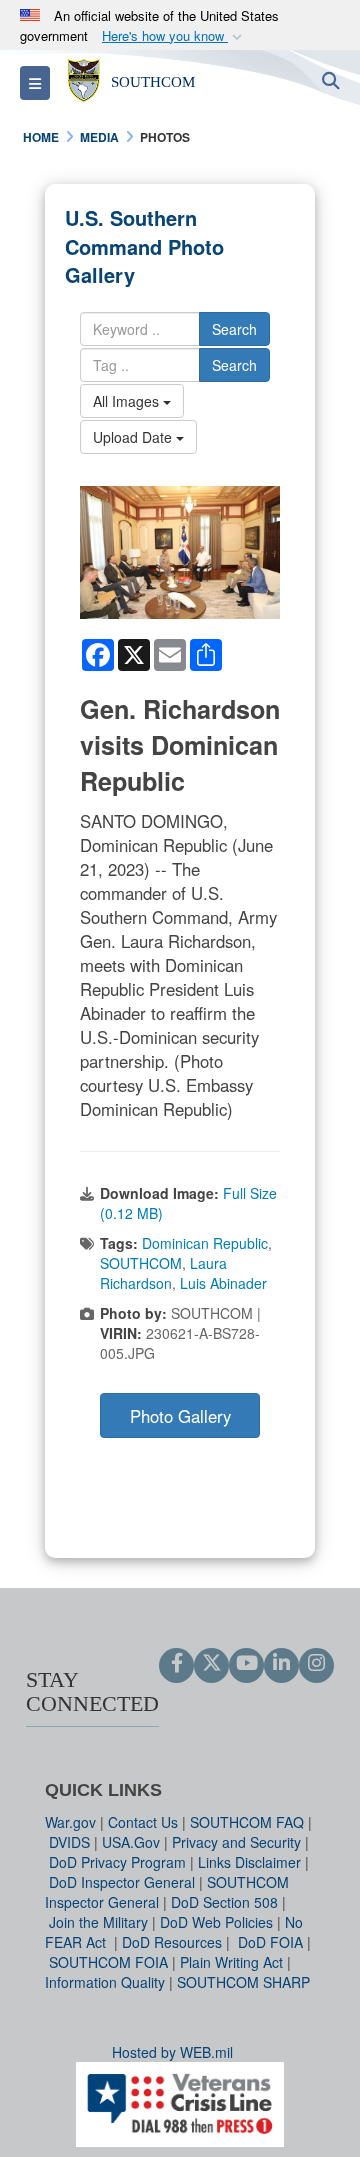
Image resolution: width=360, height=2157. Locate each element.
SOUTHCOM (141, 1263)
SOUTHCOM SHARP (243, 1982)
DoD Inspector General (122, 1882)
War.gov (70, 1822)
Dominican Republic (205, 1243)
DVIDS (69, 1842)
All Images (128, 401)
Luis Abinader (223, 1283)
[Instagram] (316, 1664)
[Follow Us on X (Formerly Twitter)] (211, 1664)
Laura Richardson (163, 1273)
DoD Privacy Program (117, 1862)
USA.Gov (131, 1842)
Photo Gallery (180, 1416)
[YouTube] (246, 1664)
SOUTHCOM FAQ (247, 1822)
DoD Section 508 (224, 1902)
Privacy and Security (236, 1842)
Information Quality (105, 1982)
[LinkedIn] (281, 1664)
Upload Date (134, 437)
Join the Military (98, 1922)
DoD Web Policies (216, 1922)
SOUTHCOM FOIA (108, 1962)
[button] (174, 36)
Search (234, 329)
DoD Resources (172, 1942)
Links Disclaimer (249, 1862)
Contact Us (143, 1822)
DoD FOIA (270, 1942)
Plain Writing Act (231, 1962)
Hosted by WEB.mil (172, 2052)
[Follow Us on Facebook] (176, 1664)
